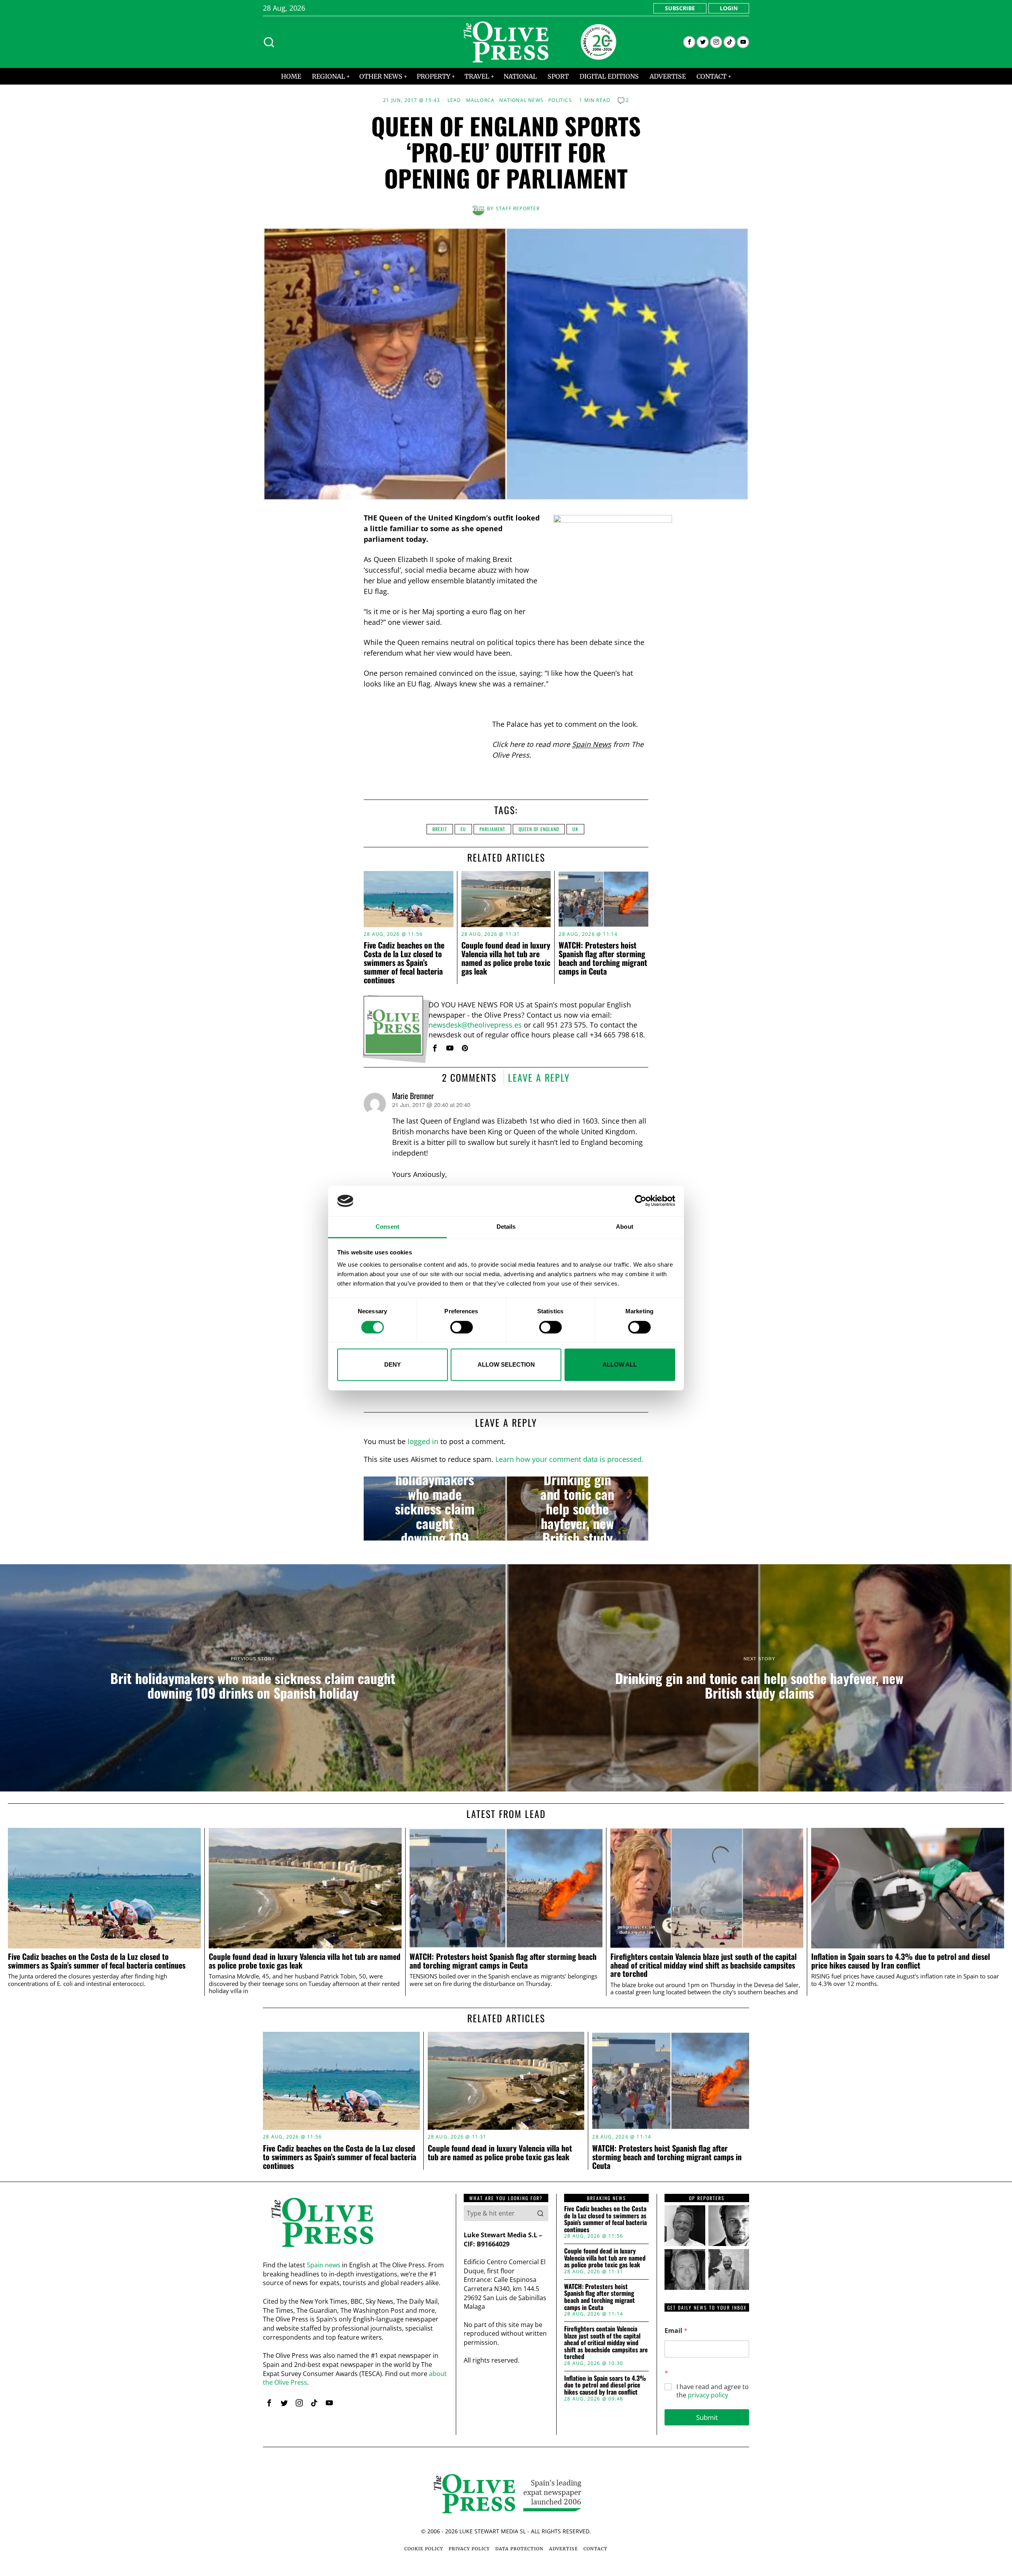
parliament (492, 829)
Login (729, 8)
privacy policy (708, 2395)
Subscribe (680, 8)
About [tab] (625, 1227)
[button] (540, 2213)
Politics (560, 100)
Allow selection (506, 1364)
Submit (707, 2417)
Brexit (440, 829)
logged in (423, 1441)
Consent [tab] (387, 1227)
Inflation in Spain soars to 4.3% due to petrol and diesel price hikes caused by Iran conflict (901, 1961)
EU (463, 829)
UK (575, 829)
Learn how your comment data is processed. (569, 1459)
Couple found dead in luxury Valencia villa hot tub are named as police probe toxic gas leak (506, 958)
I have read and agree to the (713, 2391)
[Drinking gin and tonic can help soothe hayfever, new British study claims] (577, 1509)
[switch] (462, 1327)
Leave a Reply (539, 1077)
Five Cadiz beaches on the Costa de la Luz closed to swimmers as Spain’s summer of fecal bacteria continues (404, 962)
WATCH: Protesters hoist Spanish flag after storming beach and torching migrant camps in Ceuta (603, 958)
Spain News (592, 744)
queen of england (539, 829)
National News (521, 100)
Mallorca (481, 100)
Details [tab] (506, 1227)
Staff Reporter (518, 208)
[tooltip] (689, 42)
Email (676, 2331)
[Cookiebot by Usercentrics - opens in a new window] (641, 1201)
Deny (393, 1364)
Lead (454, 100)
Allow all (620, 1364)
